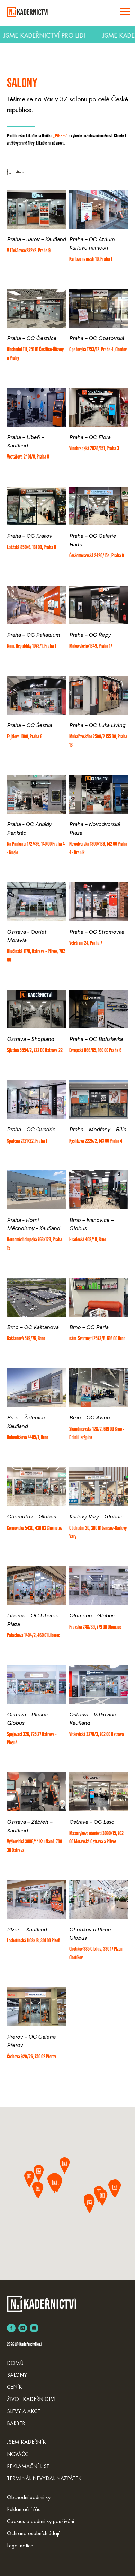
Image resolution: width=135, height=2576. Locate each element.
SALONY (17, 2375)
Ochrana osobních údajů (34, 2533)
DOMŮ (15, 2363)
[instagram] (23, 2328)
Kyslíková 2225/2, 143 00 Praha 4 (96, 1141)
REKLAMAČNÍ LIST (28, 2466)
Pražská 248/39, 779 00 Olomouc (95, 1627)
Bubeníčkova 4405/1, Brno (28, 1438)
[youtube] (34, 2328)
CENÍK (15, 2387)
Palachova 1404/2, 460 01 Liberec (33, 1636)
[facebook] (11, 2328)
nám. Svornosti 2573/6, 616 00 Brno (97, 1339)
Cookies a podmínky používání (40, 2521)
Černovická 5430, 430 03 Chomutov (35, 1529)
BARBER (16, 2423)
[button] (68, 2166)
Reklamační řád (24, 2509)
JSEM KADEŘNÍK (26, 2442)
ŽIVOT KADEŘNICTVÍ (31, 2399)
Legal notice (20, 2545)
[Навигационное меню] (125, 12)
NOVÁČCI (18, 2454)
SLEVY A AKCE (24, 2411)
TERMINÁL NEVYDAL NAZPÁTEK (44, 2478)
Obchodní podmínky (29, 2497)
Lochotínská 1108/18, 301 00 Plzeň (34, 1941)
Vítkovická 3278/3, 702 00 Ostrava (97, 1735)
